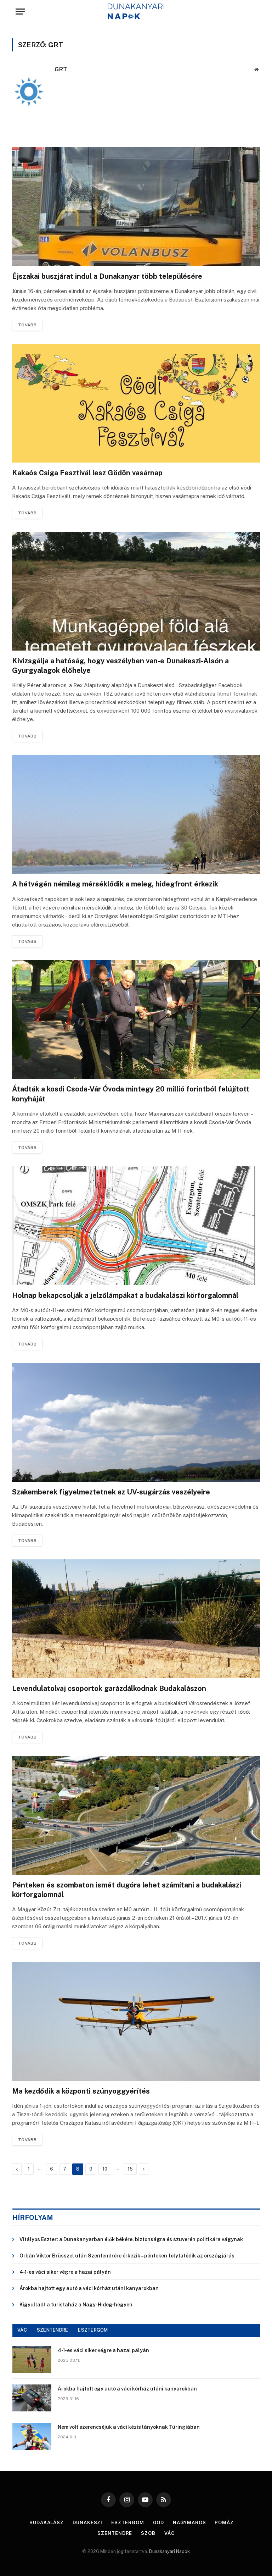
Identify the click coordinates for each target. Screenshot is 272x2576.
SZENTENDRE (53, 2330)
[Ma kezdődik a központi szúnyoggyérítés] (136, 2021)
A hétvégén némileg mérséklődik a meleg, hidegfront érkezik (115, 884)
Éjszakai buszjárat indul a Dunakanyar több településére (107, 276)
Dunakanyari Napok (169, 2551)
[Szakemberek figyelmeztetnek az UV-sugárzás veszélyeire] (136, 1422)
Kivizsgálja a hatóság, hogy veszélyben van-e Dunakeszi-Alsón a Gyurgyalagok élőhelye (120, 666)
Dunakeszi (87, 2523)
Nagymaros (189, 2523)
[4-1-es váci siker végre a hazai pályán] (32, 2360)
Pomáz (224, 2523)
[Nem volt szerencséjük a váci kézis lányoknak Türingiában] (32, 2436)
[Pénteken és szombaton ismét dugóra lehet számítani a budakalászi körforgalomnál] (136, 1815)
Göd (159, 2523)
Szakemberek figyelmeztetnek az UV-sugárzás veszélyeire (111, 1492)
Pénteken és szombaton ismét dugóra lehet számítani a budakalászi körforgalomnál (127, 1890)
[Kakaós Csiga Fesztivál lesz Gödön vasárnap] (136, 403)
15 (130, 2169)
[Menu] (20, 12)
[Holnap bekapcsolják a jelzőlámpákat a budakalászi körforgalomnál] (136, 1226)
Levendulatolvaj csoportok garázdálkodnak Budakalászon (109, 1688)
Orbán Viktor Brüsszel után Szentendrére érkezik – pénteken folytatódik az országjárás (127, 2256)
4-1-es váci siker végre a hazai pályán (65, 2272)
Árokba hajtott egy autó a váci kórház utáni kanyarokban (89, 2288)
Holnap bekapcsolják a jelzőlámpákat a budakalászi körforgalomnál (125, 1295)
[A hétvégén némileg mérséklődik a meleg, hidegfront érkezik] (136, 814)
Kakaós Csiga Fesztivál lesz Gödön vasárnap (87, 473)
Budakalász (47, 2523)
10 (105, 2169)
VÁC (22, 2330)
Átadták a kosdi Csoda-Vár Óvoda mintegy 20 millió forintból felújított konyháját (131, 1094)
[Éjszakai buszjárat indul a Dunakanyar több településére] (136, 207)
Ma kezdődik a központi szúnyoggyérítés (81, 2091)
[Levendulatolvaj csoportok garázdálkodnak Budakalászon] (136, 1619)
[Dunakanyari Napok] (136, 12)
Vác (169, 2533)
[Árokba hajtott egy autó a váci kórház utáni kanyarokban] (32, 2398)
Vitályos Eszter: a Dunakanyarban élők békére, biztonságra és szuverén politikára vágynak (131, 2239)
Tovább (27, 325)
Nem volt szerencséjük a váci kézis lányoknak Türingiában (129, 2427)
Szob (148, 2533)
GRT (61, 69)
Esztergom (127, 2523)
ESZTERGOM (93, 2330)
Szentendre (115, 2533)
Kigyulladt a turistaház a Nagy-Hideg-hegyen (76, 2305)
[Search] (253, 12)
